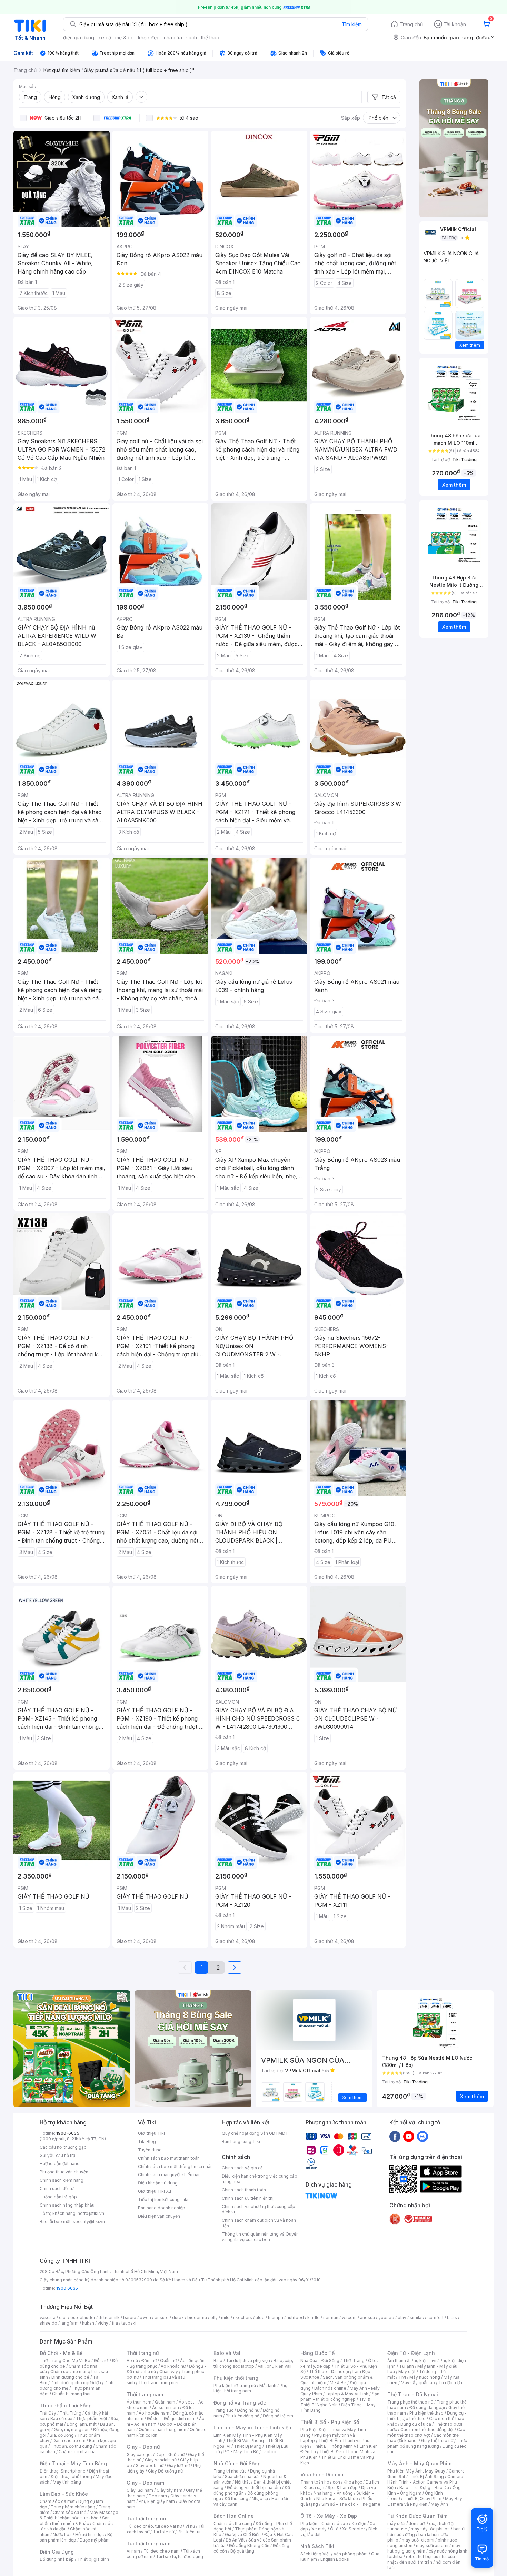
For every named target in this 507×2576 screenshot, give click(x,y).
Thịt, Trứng (71, 2413)
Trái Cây (48, 2413)
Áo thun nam (139, 2402)
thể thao (210, 37)
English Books (335, 2559)
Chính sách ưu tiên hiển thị (248, 2198)
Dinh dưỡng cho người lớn (76, 2383)
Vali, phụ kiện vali (275, 2366)
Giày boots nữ (150, 2465)
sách (192, 37)
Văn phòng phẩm (351, 2554)
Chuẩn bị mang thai (71, 2394)
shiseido (48, 2323)
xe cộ (105, 37)
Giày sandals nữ (161, 2460)
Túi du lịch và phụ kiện (248, 2361)
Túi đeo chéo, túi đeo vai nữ (154, 2526)
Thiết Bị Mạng (248, 2446)
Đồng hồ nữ (248, 2410)
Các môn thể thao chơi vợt (426, 2432)
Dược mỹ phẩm (95, 2540)
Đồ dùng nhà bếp (57, 2559)
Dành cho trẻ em (69, 2441)
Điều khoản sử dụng (158, 2183)
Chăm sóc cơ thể (69, 2512)
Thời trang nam (145, 2394)
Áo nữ (132, 2361)
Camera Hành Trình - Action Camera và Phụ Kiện (425, 2482)
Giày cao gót (139, 2454)
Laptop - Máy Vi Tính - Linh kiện (252, 2428)
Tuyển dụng (150, 2150)
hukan (88, 2323)
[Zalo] (423, 2136)
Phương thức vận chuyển (64, 2172)
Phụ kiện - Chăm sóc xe (324, 2523)
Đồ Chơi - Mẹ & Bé (61, 2353)
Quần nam (165, 2402)
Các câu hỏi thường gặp (63, 2147)
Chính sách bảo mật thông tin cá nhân (175, 2166)
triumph (276, 2317)
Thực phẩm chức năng (73, 2507)
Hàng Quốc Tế (317, 2353)
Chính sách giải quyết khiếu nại (169, 2175)
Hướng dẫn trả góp (58, 2197)
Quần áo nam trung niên (162, 2430)
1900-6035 (68, 2133)
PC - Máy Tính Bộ (241, 2452)
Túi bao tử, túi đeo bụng (180, 2557)
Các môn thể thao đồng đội (427, 2430)
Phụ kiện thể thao (426, 2413)
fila (115, 2323)
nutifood (295, 2317)
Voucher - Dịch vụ (322, 2474)
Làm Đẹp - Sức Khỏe (64, 2494)
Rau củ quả (61, 2419)
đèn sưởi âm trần (416, 2562)
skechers (243, 2317)
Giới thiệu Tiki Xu (155, 2191)
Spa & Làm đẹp (343, 2488)
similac (417, 2317)
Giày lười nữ (178, 2465)
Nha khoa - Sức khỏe (337, 2499)
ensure (162, 2317)
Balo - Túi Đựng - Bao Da (424, 2488)
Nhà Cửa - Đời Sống (237, 2463)
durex (178, 2317)
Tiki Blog (147, 2142)
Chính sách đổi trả (57, 2188)
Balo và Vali (228, 2353)
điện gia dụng (79, 37)
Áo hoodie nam (154, 2413)
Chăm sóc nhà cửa (77, 2452)
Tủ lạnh (406, 2366)
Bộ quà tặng (242, 2551)
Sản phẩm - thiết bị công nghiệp (340, 2396)
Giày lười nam (140, 2490)
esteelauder (83, 2317)
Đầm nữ (149, 2361)
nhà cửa (173, 37)
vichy (103, 2323)
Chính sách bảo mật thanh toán (169, 2158)
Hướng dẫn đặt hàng (60, 2164)
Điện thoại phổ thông (71, 2476)
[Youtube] (409, 2136)
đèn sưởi (417, 2523)
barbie (130, 2317)
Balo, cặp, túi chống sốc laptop (253, 2363)
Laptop (269, 2452)
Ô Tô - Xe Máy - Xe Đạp (329, 2516)
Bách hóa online (330, 2388)
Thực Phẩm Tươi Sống (66, 2405)
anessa (367, 2317)
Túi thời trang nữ (146, 2519)
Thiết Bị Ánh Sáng (426, 2476)
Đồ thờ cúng (236, 2499)
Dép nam (158, 2496)
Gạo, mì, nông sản (72, 2430)
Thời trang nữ (143, 2353)
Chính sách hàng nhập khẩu (67, 2205)
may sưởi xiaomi (418, 2540)
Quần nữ (168, 2361)
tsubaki (129, 2323)
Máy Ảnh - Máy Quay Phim (419, 2463)
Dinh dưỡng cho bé (70, 2377)
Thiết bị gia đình (93, 2559)
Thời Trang (354, 2361)
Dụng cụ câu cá (416, 2424)
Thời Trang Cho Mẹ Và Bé (65, 2361)
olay (402, 2317)
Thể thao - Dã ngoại (329, 2372)
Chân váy (169, 2372)
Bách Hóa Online (234, 2516)
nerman (331, 2317)
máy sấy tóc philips (430, 2529)
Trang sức (223, 2410)
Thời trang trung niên (159, 2383)
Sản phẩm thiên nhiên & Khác (75, 2521)
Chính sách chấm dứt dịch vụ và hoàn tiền (259, 2223)
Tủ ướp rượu (450, 2383)
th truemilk (109, 2317)
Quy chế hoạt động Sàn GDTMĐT (255, 2133)
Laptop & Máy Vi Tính (347, 2394)
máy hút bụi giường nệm (424, 2548)
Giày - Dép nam (145, 2483)
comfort (435, 2317)
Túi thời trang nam (148, 2543)
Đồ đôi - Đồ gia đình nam (171, 2419)
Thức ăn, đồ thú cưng (71, 2446)
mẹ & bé (125, 37)
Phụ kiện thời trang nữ (235, 2385)
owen (145, 2317)
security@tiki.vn (89, 2222)
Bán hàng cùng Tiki (241, 2142)
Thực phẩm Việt (92, 2419)
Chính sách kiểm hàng (62, 2180)
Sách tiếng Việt (315, 2554)
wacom (349, 2317)
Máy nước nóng (425, 2377)
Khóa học (353, 2482)
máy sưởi (396, 2523)
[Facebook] (395, 2136)
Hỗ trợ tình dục (90, 2534)
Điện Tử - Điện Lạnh (411, 2353)
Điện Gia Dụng (57, 2552)
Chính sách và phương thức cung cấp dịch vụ (259, 2209)
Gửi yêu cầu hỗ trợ (57, 2155)
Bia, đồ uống (62, 2435)
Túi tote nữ (163, 2532)
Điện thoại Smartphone (63, 2471)
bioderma (197, 2317)
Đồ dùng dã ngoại (427, 2407)
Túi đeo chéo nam (162, 2551)
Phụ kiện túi (189, 2532)
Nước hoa (62, 2534)
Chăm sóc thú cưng (233, 2523)
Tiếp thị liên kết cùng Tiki (163, 2199)
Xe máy (319, 2529)
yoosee (386, 2317)
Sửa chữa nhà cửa (242, 2476)
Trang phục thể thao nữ (410, 2402)
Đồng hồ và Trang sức (240, 2403)
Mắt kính (268, 2385)
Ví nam (133, 2551)
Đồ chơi (101, 2361)
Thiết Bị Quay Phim (423, 2499)
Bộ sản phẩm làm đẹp (76, 2537)
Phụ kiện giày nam (157, 2501)
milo (225, 2317)
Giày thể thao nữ (437, 2441)
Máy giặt (407, 2372)
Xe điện (359, 2523)
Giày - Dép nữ (143, 2447)
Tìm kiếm (352, 24)
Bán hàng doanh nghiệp (162, 2208)
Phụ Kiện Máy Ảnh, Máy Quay (416, 2471)
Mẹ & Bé (338, 2383)
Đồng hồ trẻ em (278, 2416)
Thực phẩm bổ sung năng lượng (427, 2443)
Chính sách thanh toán (244, 2190)
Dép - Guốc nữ (170, 2454)
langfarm (70, 2323)
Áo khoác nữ (173, 2366)
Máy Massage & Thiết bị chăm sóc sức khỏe (79, 2515)
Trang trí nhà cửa (230, 2471)
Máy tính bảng (67, 2482)
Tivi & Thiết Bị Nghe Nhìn (335, 2402)
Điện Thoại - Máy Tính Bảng (73, 2463)
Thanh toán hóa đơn (320, 2482)
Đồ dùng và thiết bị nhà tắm (254, 2488)
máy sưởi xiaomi (432, 2545)
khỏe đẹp (149, 37)
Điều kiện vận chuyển (159, 2216)
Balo (218, 2361)
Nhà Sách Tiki (317, 2546)
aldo (260, 2317)
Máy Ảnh (439, 2504)
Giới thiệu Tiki (151, 2133)
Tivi (402, 2377)
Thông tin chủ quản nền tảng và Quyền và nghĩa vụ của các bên (260, 2237)
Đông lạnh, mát (82, 2424)
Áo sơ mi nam (166, 2407)
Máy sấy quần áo (418, 2383)
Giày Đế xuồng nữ (165, 2471)
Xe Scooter (354, 2529)
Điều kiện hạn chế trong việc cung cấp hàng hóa (260, 2179)
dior (63, 2317)
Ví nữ (190, 2526)
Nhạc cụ (260, 2499)
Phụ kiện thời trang (236, 2378)
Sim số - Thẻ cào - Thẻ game (351, 2504)
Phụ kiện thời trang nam (250, 2388)
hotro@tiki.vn (91, 2213)
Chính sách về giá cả (242, 2168)
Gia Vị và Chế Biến (243, 2534)
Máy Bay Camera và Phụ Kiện (425, 2501)
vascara (48, 2317)
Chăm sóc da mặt (57, 2501)
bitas (452, 2317)
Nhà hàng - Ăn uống (333, 2493)
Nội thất (242, 2482)
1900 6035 (67, 2288)
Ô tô (334, 2529)
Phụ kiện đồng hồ (242, 2416)
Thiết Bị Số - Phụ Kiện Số (330, 2422)
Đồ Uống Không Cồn (249, 2545)
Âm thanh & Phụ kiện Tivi (412, 2361)
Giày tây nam (170, 2490)
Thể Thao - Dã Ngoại (413, 2394)
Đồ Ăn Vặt (235, 2540)
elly (214, 2317)
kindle (314, 2317)
